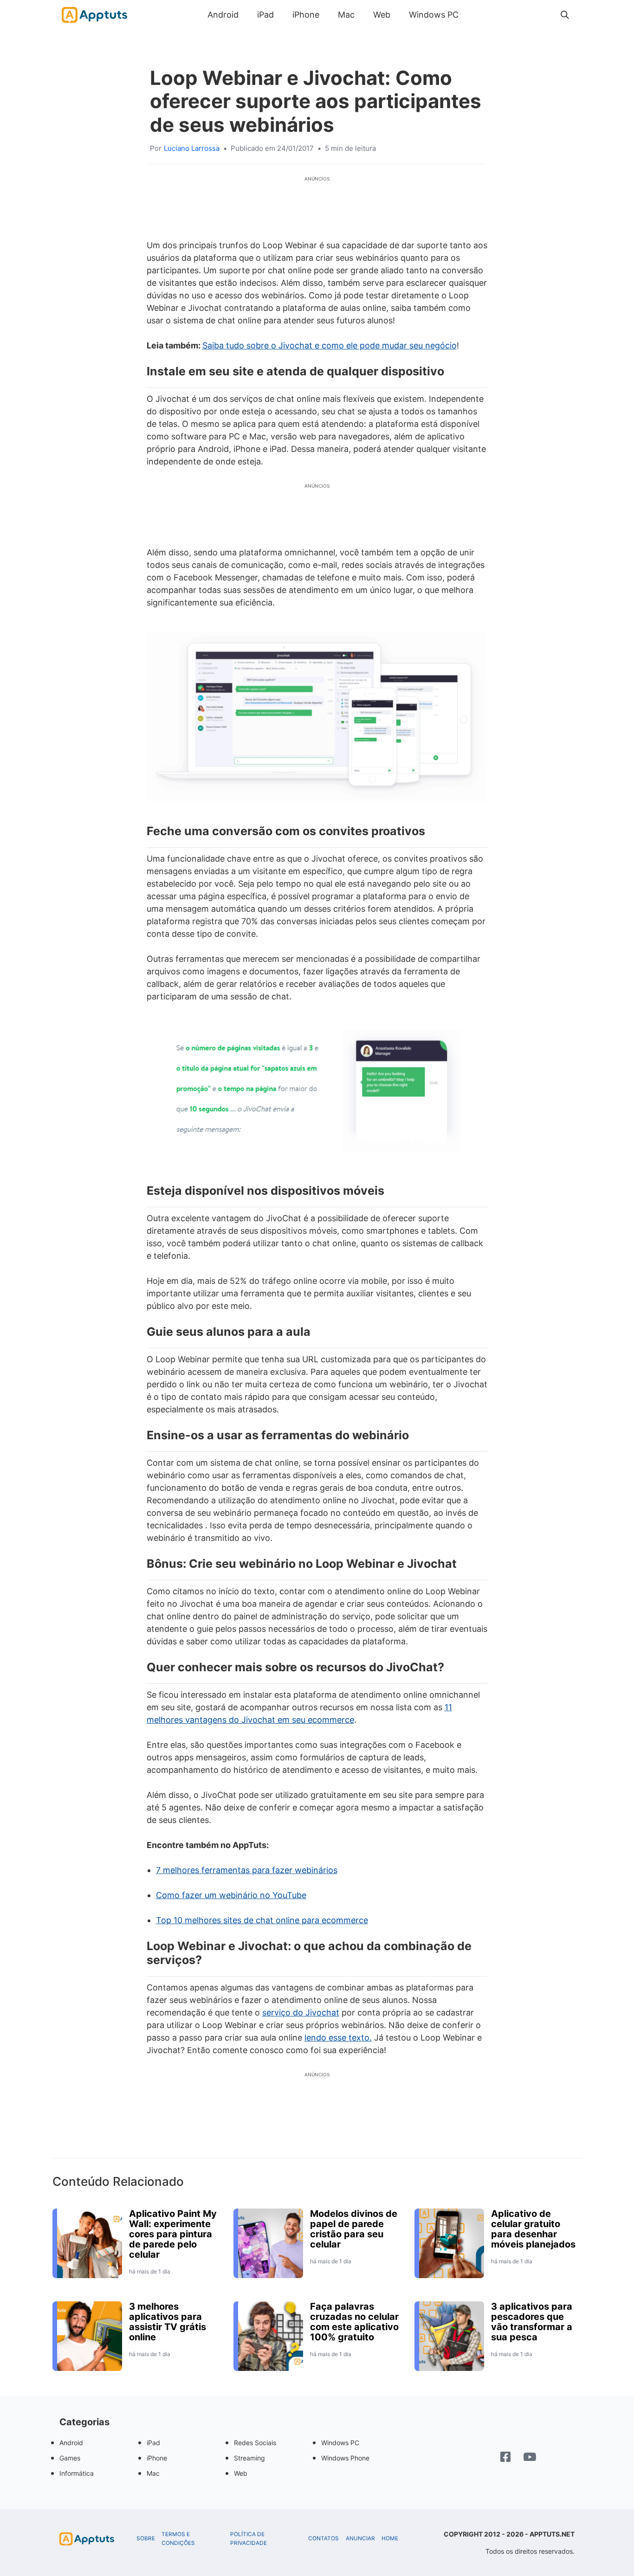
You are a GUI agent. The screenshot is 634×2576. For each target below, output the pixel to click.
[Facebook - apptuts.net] (505, 2458)
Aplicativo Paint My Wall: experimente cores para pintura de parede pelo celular (173, 2234)
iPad (265, 15)
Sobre (146, 2538)
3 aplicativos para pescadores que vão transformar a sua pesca (532, 2322)
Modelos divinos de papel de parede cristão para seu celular (354, 2229)
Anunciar (360, 2538)
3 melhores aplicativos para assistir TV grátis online (168, 2322)
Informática (77, 2473)
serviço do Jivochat (301, 2012)
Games (70, 2458)
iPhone (306, 15)
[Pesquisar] (565, 15)
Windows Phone (345, 2458)
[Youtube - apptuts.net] (530, 2458)
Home (390, 2538)
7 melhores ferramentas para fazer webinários (247, 1870)
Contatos (323, 2538)
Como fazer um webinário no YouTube (231, 1895)
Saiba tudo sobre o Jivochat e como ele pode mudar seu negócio (330, 345)
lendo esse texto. (338, 2038)
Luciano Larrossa (192, 148)
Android (223, 15)
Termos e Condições (178, 2539)
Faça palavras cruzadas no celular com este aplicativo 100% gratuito (354, 2322)
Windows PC (434, 15)
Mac (346, 15)
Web (382, 15)
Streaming (249, 2458)
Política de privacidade (249, 2539)
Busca (477, 15)
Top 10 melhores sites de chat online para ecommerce (262, 1920)
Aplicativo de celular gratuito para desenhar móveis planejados (533, 2229)
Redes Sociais (255, 2443)
